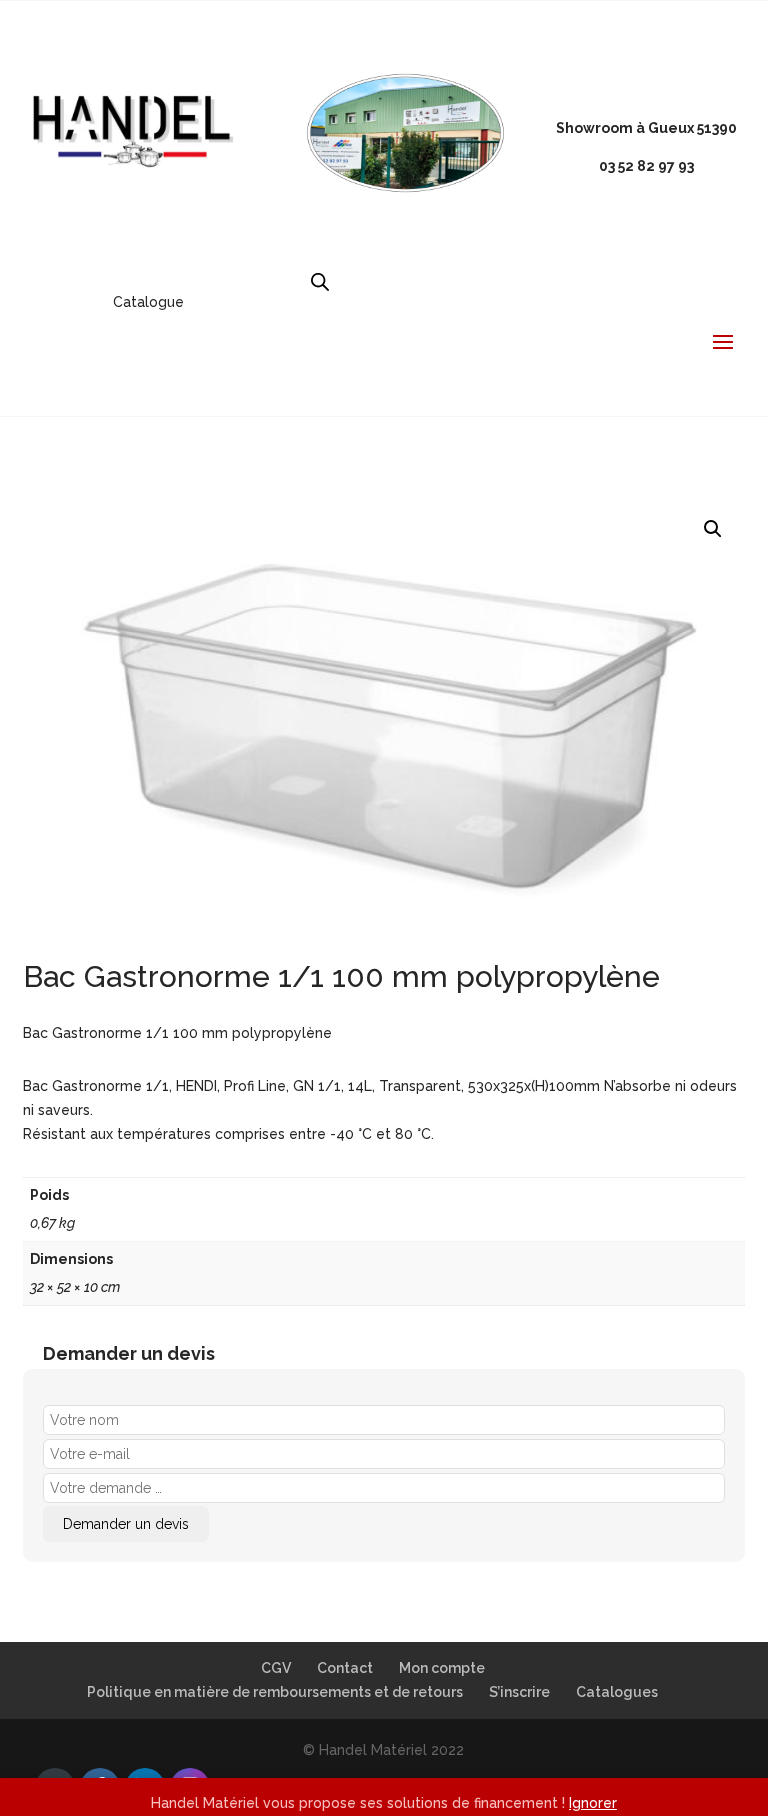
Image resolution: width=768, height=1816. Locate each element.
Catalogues (617, 1692)
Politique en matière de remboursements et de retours (275, 1692)
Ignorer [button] (593, 1803)
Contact (345, 1668)
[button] (713, 529)
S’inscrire (519, 1692)
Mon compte (442, 1668)
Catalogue (148, 302)
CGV (276, 1668)
